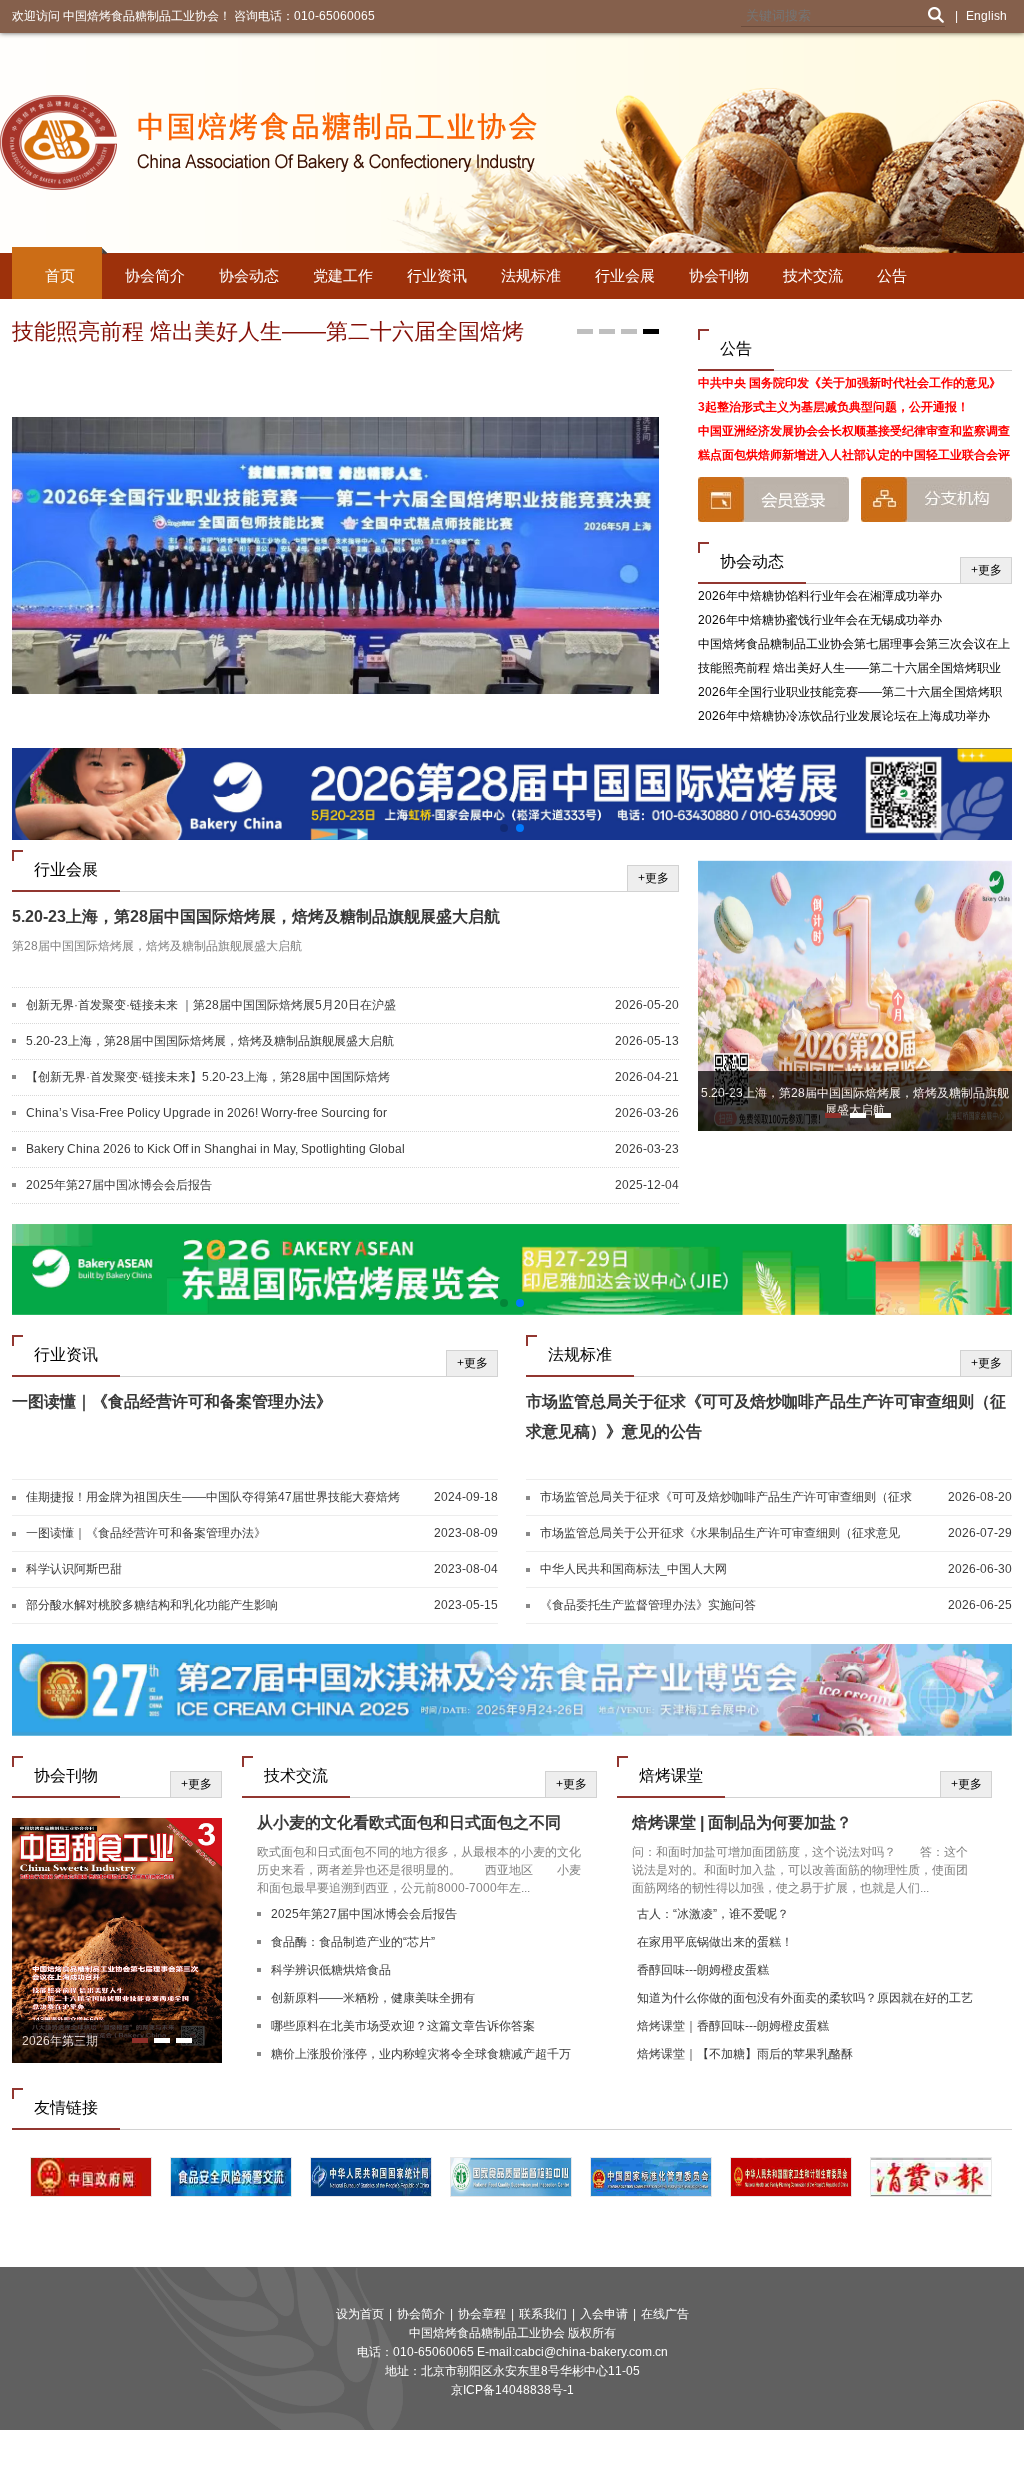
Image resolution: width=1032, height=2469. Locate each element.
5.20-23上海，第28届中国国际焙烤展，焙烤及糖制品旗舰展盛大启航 (256, 916)
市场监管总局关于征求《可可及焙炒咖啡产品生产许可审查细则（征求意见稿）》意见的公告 (726, 1498)
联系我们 (543, 2314)
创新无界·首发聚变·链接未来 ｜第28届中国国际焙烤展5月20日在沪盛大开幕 (211, 1006)
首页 (60, 275)
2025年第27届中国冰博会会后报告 (119, 1185)
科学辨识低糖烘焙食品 (331, 1970)
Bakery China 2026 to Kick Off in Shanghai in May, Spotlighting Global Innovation (215, 1150)
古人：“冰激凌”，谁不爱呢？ (713, 1914)
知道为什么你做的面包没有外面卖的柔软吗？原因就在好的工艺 (805, 1998)
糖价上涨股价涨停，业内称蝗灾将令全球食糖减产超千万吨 (421, 2056)
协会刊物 (719, 275)
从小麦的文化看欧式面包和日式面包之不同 (409, 1822)
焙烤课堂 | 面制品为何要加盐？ (742, 1822)
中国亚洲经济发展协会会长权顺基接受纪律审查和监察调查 (854, 431)
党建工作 (343, 275)
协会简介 (155, 275)
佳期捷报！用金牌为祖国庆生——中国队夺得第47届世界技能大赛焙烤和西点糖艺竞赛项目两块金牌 (213, 1498)
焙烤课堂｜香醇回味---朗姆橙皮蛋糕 (733, 2026)
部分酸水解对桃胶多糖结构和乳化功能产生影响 (152, 1605)
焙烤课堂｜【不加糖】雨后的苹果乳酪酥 (745, 2054)
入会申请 (604, 2314)
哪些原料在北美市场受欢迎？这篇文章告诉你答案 (403, 2026)
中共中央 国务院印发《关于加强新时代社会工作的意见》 (849, 383)
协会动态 (249, 275)
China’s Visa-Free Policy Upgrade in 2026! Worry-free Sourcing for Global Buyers (206, 1114)
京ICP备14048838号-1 (512, 2390)
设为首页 (360, 2314)
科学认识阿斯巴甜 (74, 1569)
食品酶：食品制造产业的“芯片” (353, 1942)
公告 (892, 275)
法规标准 (531, 275)
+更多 (986, 570)
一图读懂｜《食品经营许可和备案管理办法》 (172, 1401)
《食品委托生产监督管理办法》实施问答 (648, 1605)
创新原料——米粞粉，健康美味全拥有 (373, 1998)
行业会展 (625, 275)
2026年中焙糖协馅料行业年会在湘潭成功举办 (820, 596)
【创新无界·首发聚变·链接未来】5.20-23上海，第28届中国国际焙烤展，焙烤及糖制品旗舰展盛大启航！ (208, 1078)
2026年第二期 (60, 2041)
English (986, 16)
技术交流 (813, 275)
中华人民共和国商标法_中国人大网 (633, 1569)
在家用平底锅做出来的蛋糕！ (715, 1942)
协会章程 (482, 2314)
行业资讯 (437, 275)
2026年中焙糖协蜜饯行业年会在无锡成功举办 (820, 620)
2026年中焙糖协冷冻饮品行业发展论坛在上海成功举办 (844, 716)
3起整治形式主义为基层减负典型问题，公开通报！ (833, 407)
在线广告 (665, 2314)
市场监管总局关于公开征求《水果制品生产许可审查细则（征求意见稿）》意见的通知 (720, 1534)
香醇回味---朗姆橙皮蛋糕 (703, 1970)
